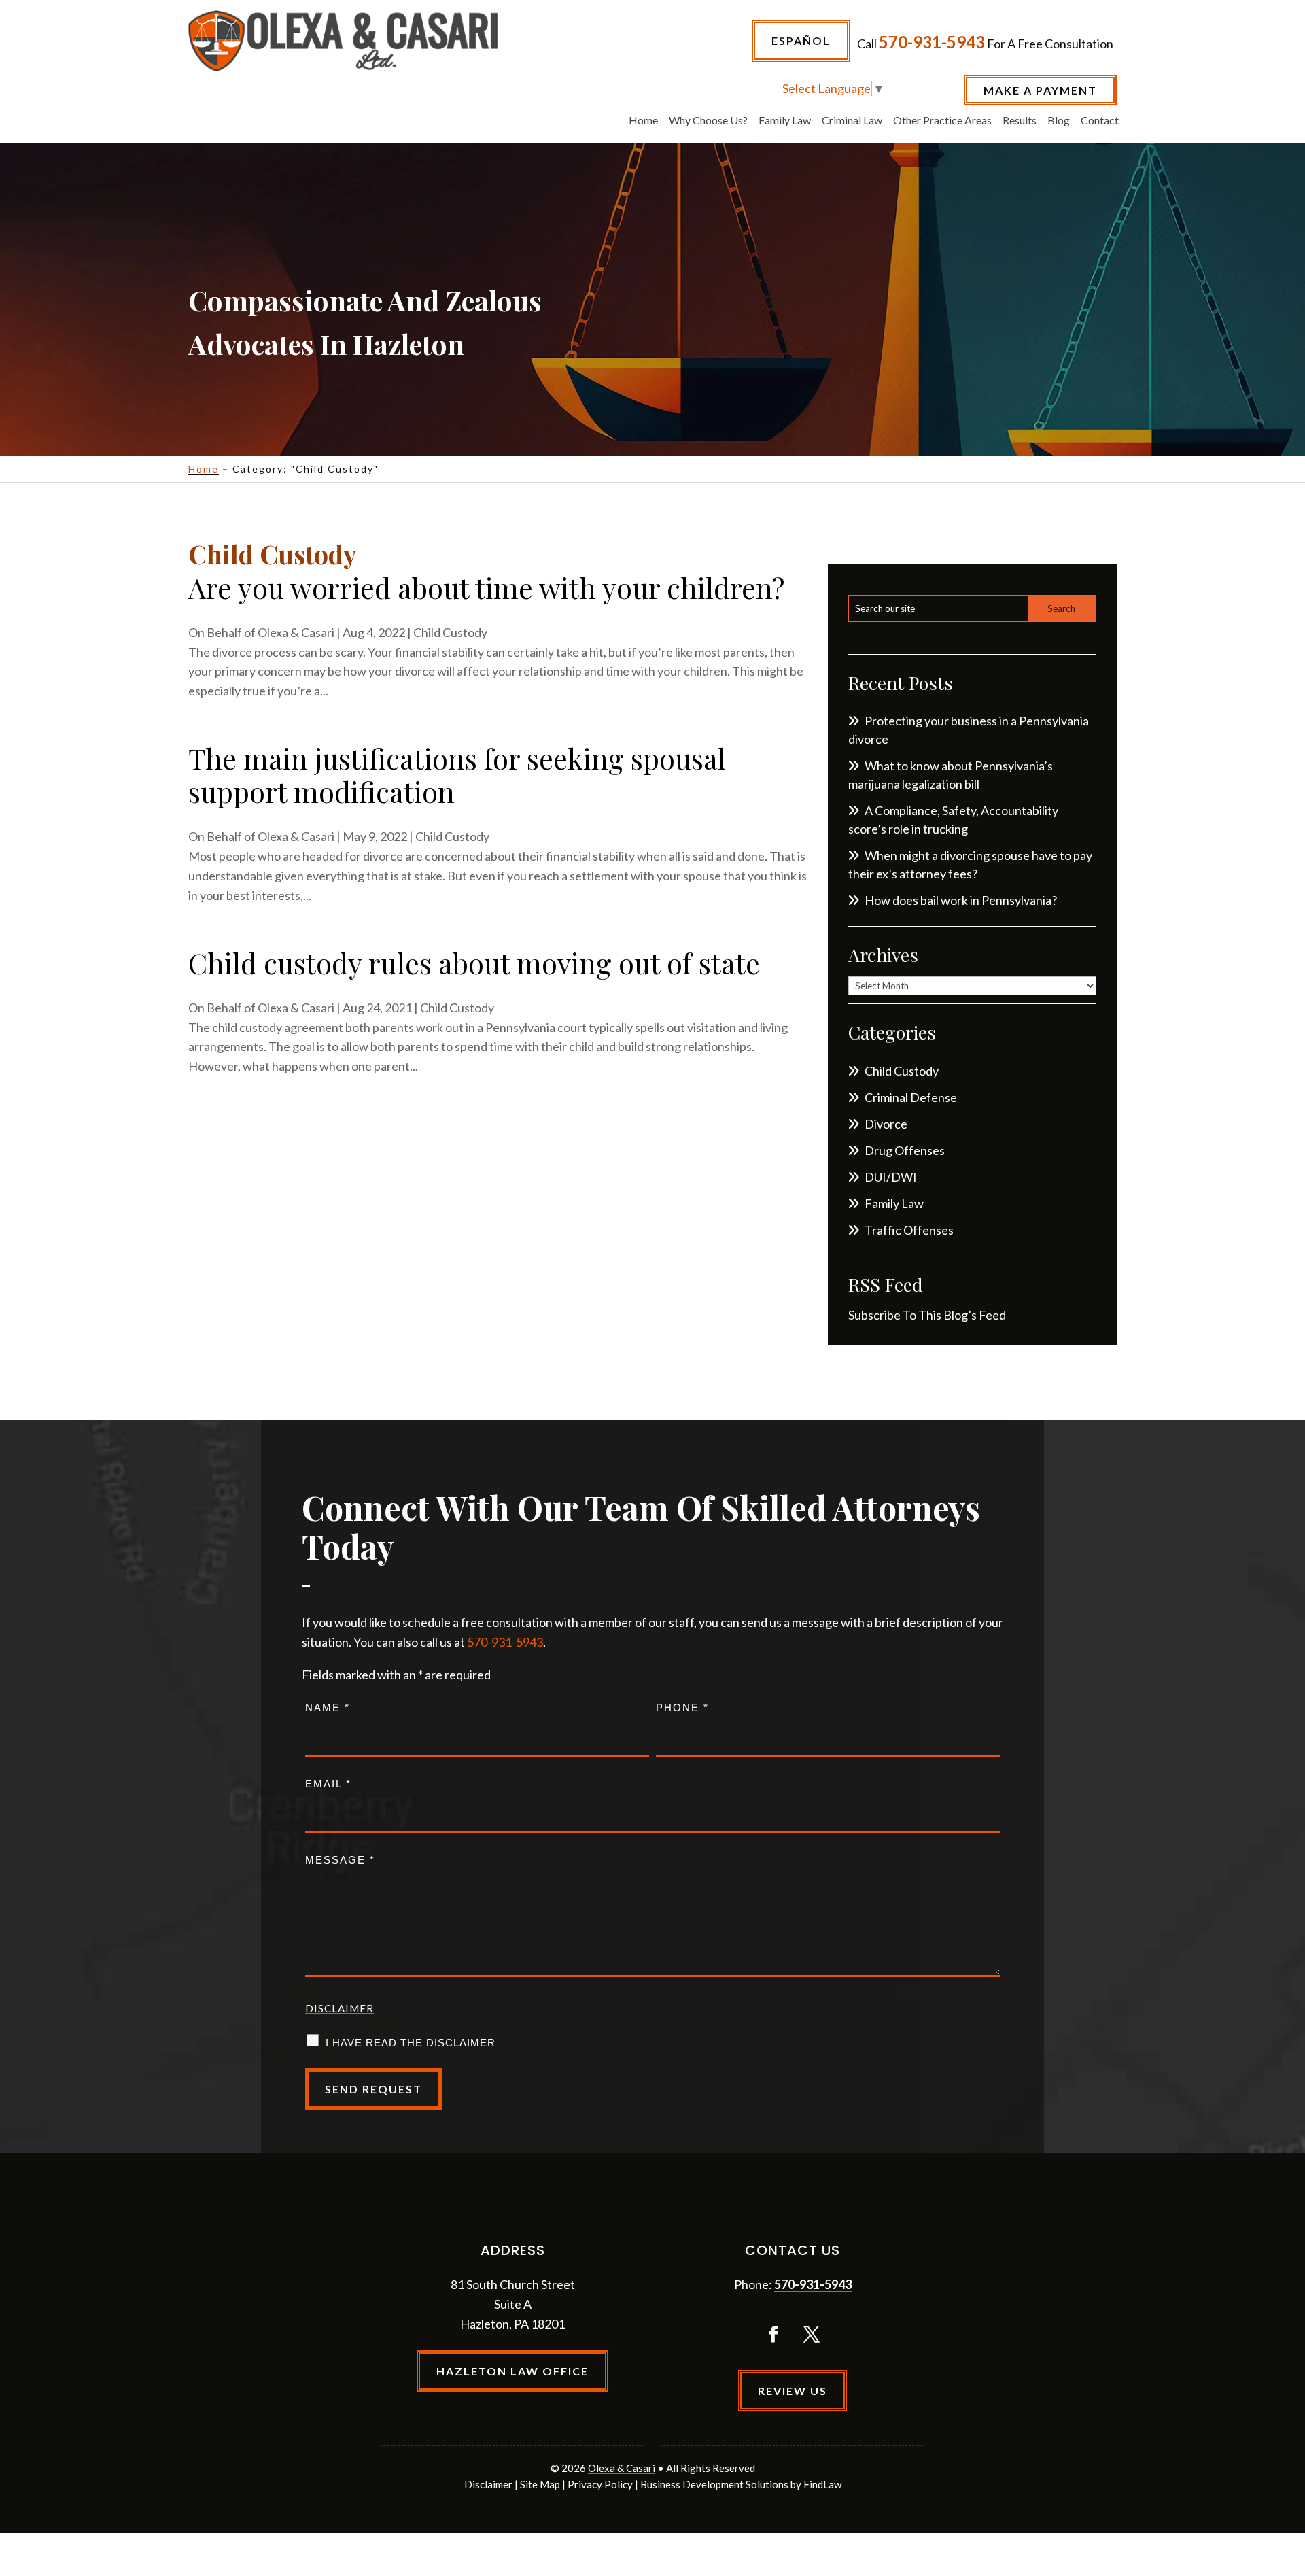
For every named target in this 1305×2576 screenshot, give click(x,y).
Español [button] (801, 40)
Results (1020, 121)
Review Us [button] (793, 2391)
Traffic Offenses (909, 1230)
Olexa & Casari (296, 632)
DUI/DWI (891, 1177)
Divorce (886, 1124)
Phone (682, 1707)
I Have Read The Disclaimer (411, 2043)
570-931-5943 (932, 42)
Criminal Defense (911, 1097)
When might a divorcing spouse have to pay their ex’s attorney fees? (970, 864)
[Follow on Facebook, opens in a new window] (773, 2335)
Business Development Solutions (714, 2484)
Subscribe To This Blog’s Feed (927, 1315)
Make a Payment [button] (1040, 90)
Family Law (785, 121)
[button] (1291, 2477)
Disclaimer (340, 2008)
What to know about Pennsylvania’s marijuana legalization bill (951, 775)
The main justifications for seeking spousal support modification (457, 775)
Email (328, 1784)
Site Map (540, 2484)
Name (328, 1707)
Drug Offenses (905, 1150)
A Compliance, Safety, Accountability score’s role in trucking (953, 820)
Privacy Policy (600, 2484)
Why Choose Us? (708, 121)
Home (643, 121)
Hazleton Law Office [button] (512, 2371)
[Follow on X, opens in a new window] (812, 2335)
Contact (1100, 121)
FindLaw (822, 2484)
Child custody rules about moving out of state (474, 963)
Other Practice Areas (942, 121)
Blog (1059, 121)
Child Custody (450, 632)
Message (340, 1860)
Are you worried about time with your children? (486, 587)
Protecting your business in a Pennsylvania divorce (969, 730)
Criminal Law (852, 121)
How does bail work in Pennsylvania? (961, 900)
